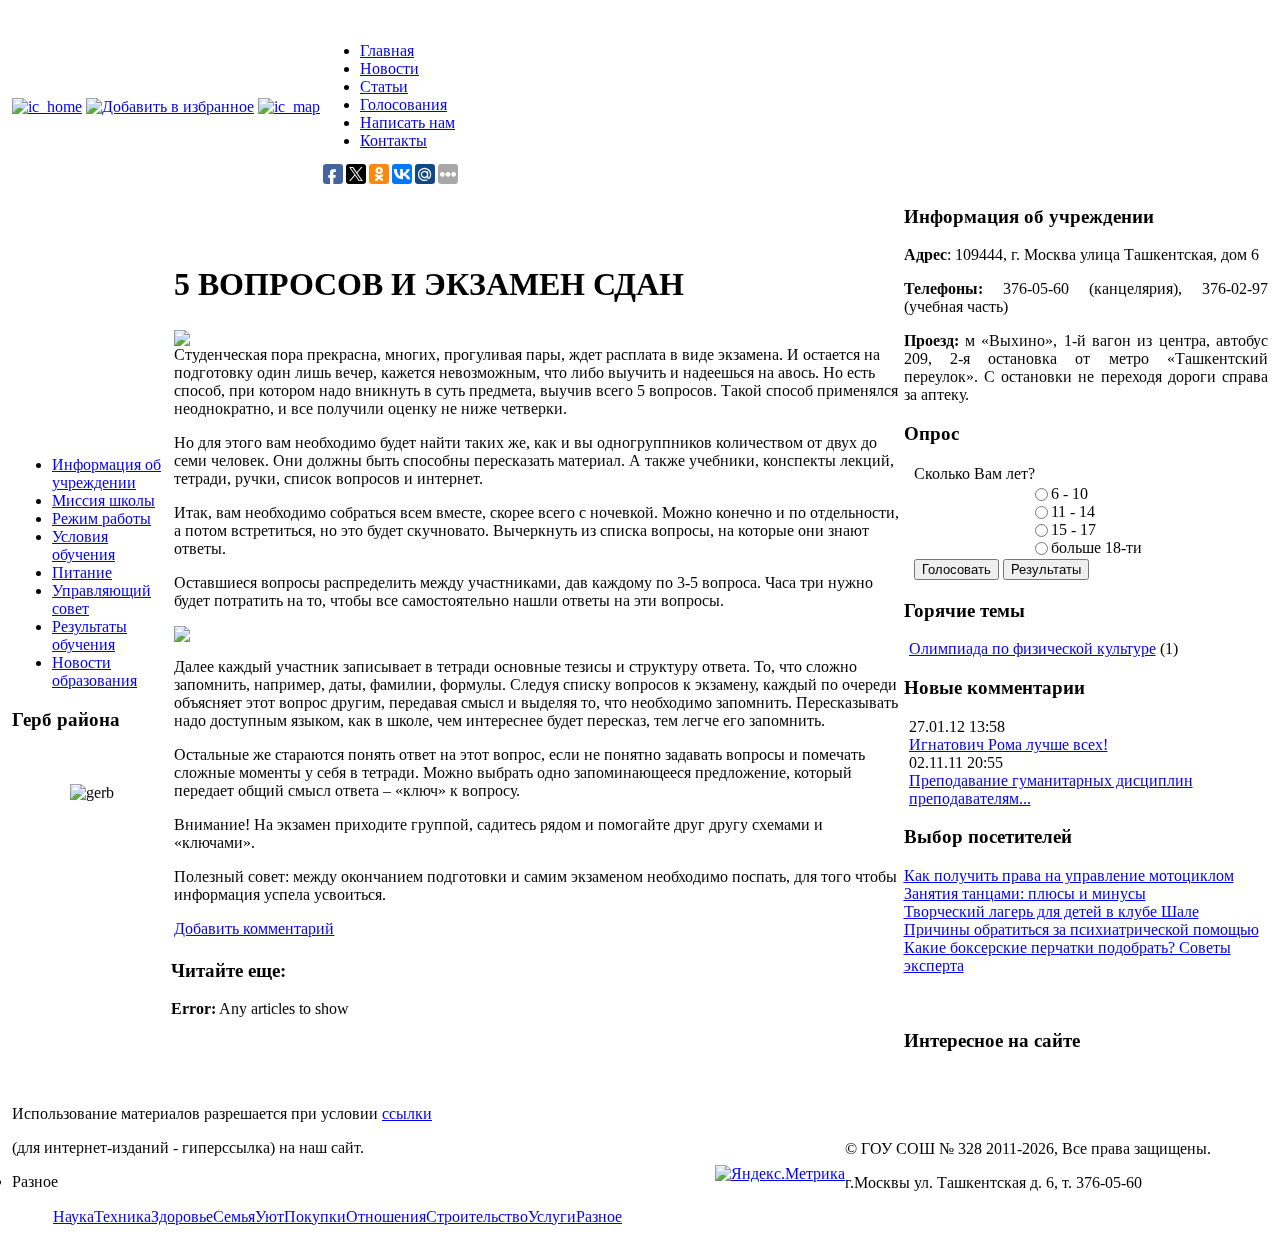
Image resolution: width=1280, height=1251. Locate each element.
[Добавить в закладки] (170, 106)
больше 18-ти (1096, 547)
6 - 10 (1069, 493)
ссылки (407, 1113)
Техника (122, 1216)
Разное (599, 1216)
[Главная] (47, 106)
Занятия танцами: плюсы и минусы (1025, 893)
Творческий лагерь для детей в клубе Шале (1051, 911)
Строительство (477, 1216)
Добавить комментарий (254, 928)
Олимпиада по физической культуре (1032, 648)
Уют (269, 1216)
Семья (234, 1216)
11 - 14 (1073, 511)
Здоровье (182, 1216)
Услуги (552, 1216)
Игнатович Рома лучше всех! (1008, 744)
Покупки (315, 1216)
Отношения (386, 1216)
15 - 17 (1073, 529)
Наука (73, 1216)
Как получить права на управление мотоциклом (1069, 875)
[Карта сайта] (289, 106)
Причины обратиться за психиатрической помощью (1081, 929)
